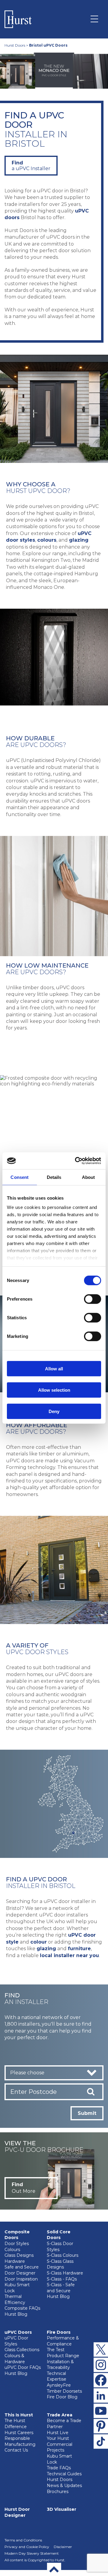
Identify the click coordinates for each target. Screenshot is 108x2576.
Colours (12, 2250)
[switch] (93, 1299)
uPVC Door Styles (16, 2341)
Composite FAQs (22, 2308)
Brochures (58, 2492)
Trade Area (60, 2415)
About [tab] (88, 1177)
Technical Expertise (57, 2376)
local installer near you (69, 1955)
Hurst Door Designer (17, 2512)
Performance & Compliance (63, 2341)
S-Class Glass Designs (60, 2264)
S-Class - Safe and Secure (61, 2288)
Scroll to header (54, 2569)
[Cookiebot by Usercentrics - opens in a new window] (76, 1161)
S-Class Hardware (65, 2273)
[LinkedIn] (101, 2395)
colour (39, 1942)
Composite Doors (17, 2235)
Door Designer (20, 2273)
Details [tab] (54, 1177)
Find (31, 166)
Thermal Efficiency (15, 2299)
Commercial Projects (60, 2447)
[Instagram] (101, 2365)
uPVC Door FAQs (23, 2367)
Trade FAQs (59, 2468)
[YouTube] (101, 2411)
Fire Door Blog (62, 2397)
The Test (56, 2350)
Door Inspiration (21, 2279)
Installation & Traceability (60, 2365)
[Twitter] (101, 2349)
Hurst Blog (16, 2314)
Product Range (63, 2356)
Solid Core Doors (59, 2235)
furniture (79, 1949)
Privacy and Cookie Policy (27, 2547)
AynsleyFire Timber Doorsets (64, 2388)
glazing (79, 540)
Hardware (15, 2261)
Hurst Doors (15, 45)
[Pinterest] (101, 2426)
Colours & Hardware (15, 2359)
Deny (54, 1411)
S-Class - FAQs (62, 2279)
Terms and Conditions (23, 2540)
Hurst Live (58, 2433)
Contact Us (16, 2450)
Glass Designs (19, 2255)
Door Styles (17, 2244)
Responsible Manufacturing (20, 2441)
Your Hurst (58, 2438)
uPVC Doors (18, 2332)
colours (47, 540)
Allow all (54, 1368)
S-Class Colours (63, 2255)
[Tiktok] (101, 2441)
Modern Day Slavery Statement (32, 2553)
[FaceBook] (101, 2380)
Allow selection (54, 1390)
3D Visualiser (61, 2509)
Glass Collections (22, 2350)
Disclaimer (63, 2547)
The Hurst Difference (16, 2424)
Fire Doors (59, 2332)
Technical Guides (64, 2474)
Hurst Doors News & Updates (64, 2483)
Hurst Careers (19, 2433)
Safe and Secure (22, 2267)
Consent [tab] (19, 1177)
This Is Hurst (19, 2415)
